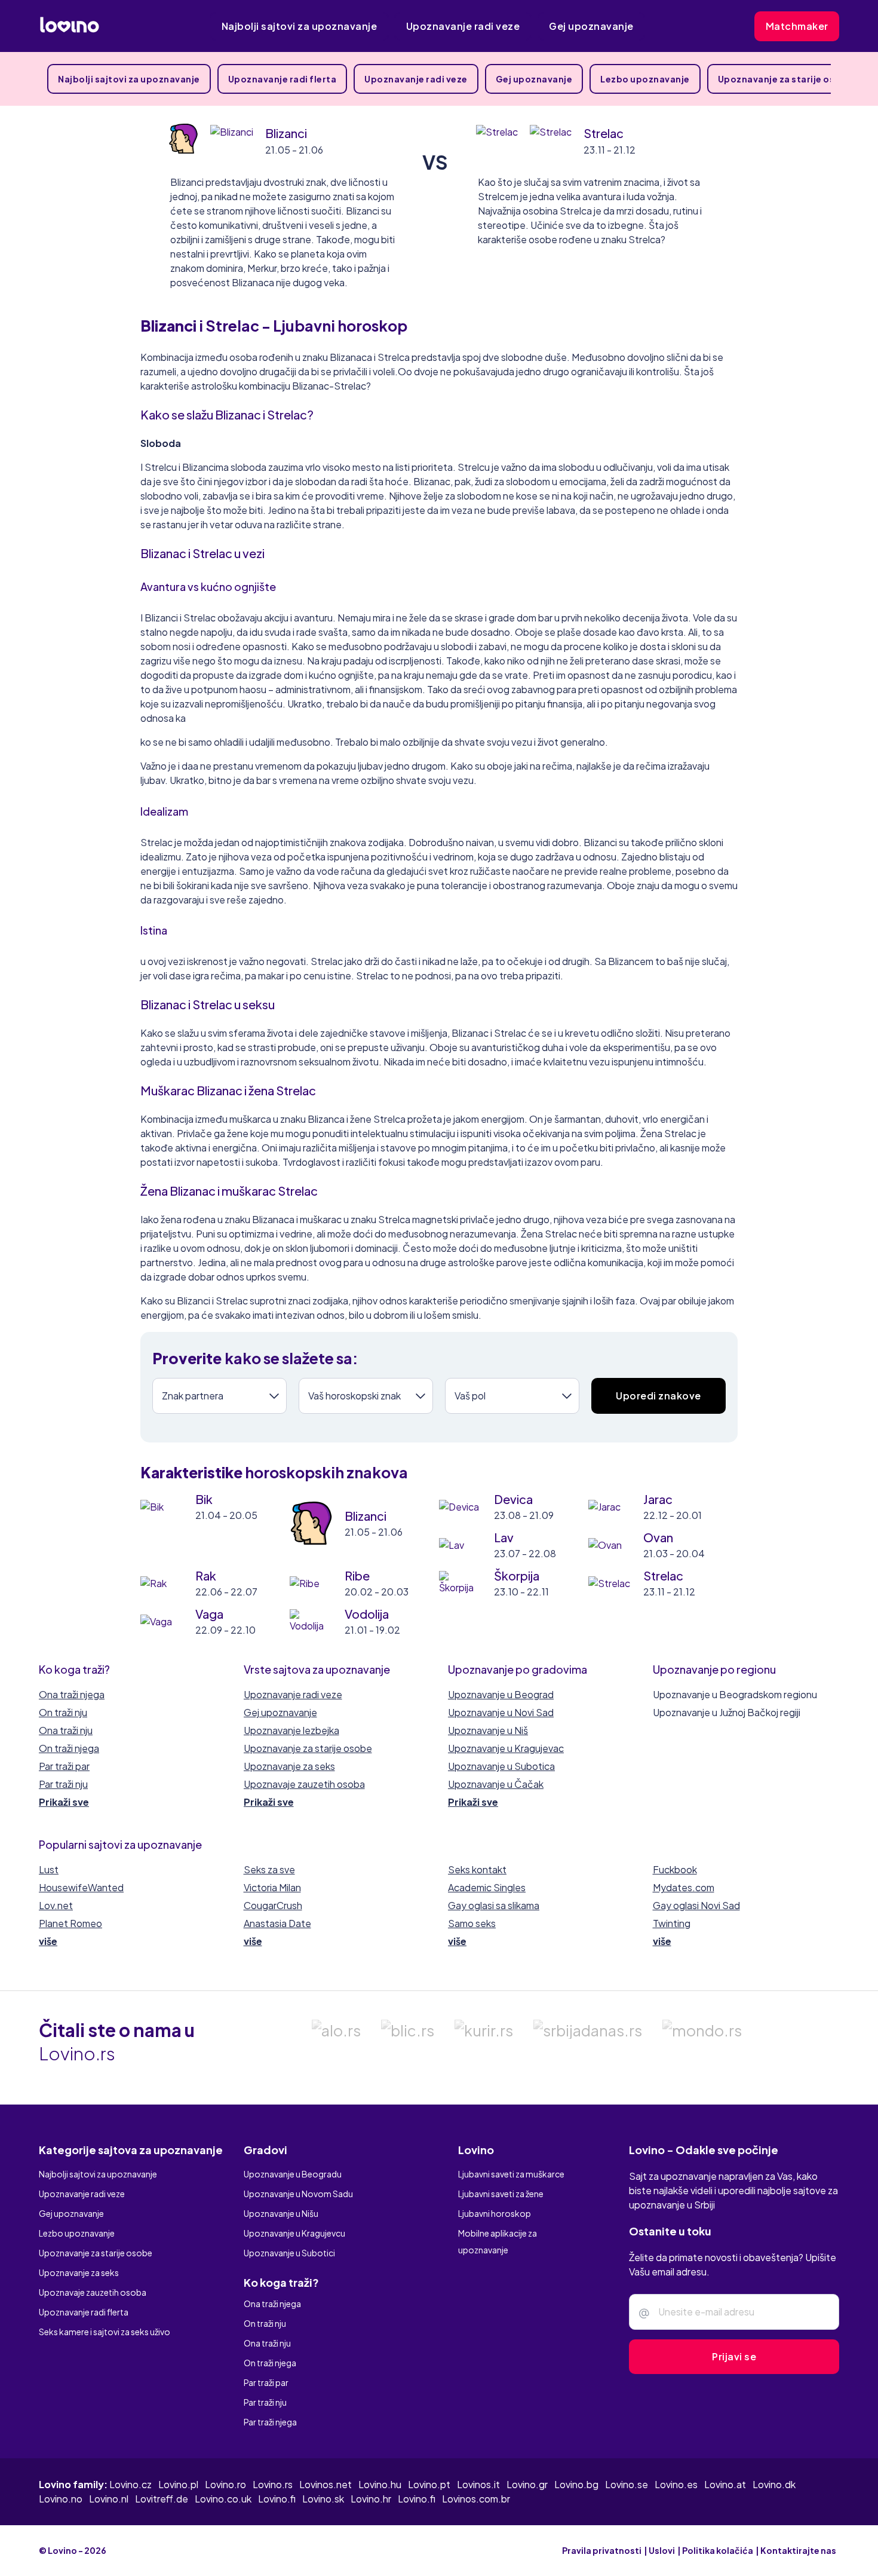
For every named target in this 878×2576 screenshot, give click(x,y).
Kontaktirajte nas (798, 2550)
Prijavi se (734, 2356)
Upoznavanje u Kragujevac (506, 1748)
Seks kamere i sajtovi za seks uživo (105, 2332)
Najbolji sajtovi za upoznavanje (300, 26)
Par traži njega (270, 2422)
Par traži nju (63, 1784)
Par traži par (64, 1766)
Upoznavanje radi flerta (283, 79)
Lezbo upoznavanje (645, 79)
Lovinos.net (326, 2484)
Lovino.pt (429, 2484)
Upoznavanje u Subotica (501, 1766)
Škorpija (517, 1575)
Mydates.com (684, 1887)
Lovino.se (627, 2484)
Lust (49, 1869)
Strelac (604, 133)
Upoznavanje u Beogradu (293, 2174)
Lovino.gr (527, 2484)
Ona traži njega (72, 1694)
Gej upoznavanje (591, 26)
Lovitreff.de (162, 2499)
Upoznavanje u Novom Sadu (298, 2194)
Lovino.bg (576, 2484)
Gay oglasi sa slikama (494, 1905)
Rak (206, 1575)
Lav (504, 1537)
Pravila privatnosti (602, 2550)
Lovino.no (61, 2499)
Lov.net (56, 1905)
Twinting (672, 1923)
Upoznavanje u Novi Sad (501, 1712)
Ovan (658, 1537)
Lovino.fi (277, 2499)
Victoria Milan (272, 1887)
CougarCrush (273, 1905)
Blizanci (286, 133)
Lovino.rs (273, 2484)
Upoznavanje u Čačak (496, 1784)
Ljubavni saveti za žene (501, 2194)
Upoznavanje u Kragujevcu (294, 2233)
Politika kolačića (718, 2550)
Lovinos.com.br (476, 2499)
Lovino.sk (323, 2499)
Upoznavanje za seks (289, 1766)
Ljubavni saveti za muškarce (511, 2174)
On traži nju (63, 1712)
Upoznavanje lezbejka (291, 1730)
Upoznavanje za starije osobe (785, 79)
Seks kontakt (477, 1869)
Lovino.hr (371, 2499)
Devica (513, 1499)
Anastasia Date (277, 1923)
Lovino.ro (225, 2484)
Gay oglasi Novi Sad (696, 1905)
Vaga (209, 1614)
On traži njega (69, 1748)
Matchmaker (797, 26)
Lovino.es (676, 2484)
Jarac (658, 1499)
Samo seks (472, 1923)
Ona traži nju (66, 1730)
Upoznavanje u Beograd (501, 1694)
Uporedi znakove (658, 1396)
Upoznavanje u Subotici (289, 2253)
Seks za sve (269, 1869)
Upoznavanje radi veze (463, 26)
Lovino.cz (131, 2484)
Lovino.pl (178, 2484)
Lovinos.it (478, 2484)
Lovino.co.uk (223, 2499)
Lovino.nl (109, 2499)
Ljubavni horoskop (495, 2213)
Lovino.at (725, 2484)
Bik (204, 1499)
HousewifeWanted (81, 1887)
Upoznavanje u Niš (488, 1730)
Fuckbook (675, 1869)
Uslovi (662, 2550)
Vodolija (367, 1614)
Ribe (357, 1575)
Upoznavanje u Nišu (281, 2213)
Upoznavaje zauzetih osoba (304, 1784)
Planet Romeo (70, 1923)
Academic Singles (487, 1887)
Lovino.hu (380, 2484)
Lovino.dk (774, 2484)
